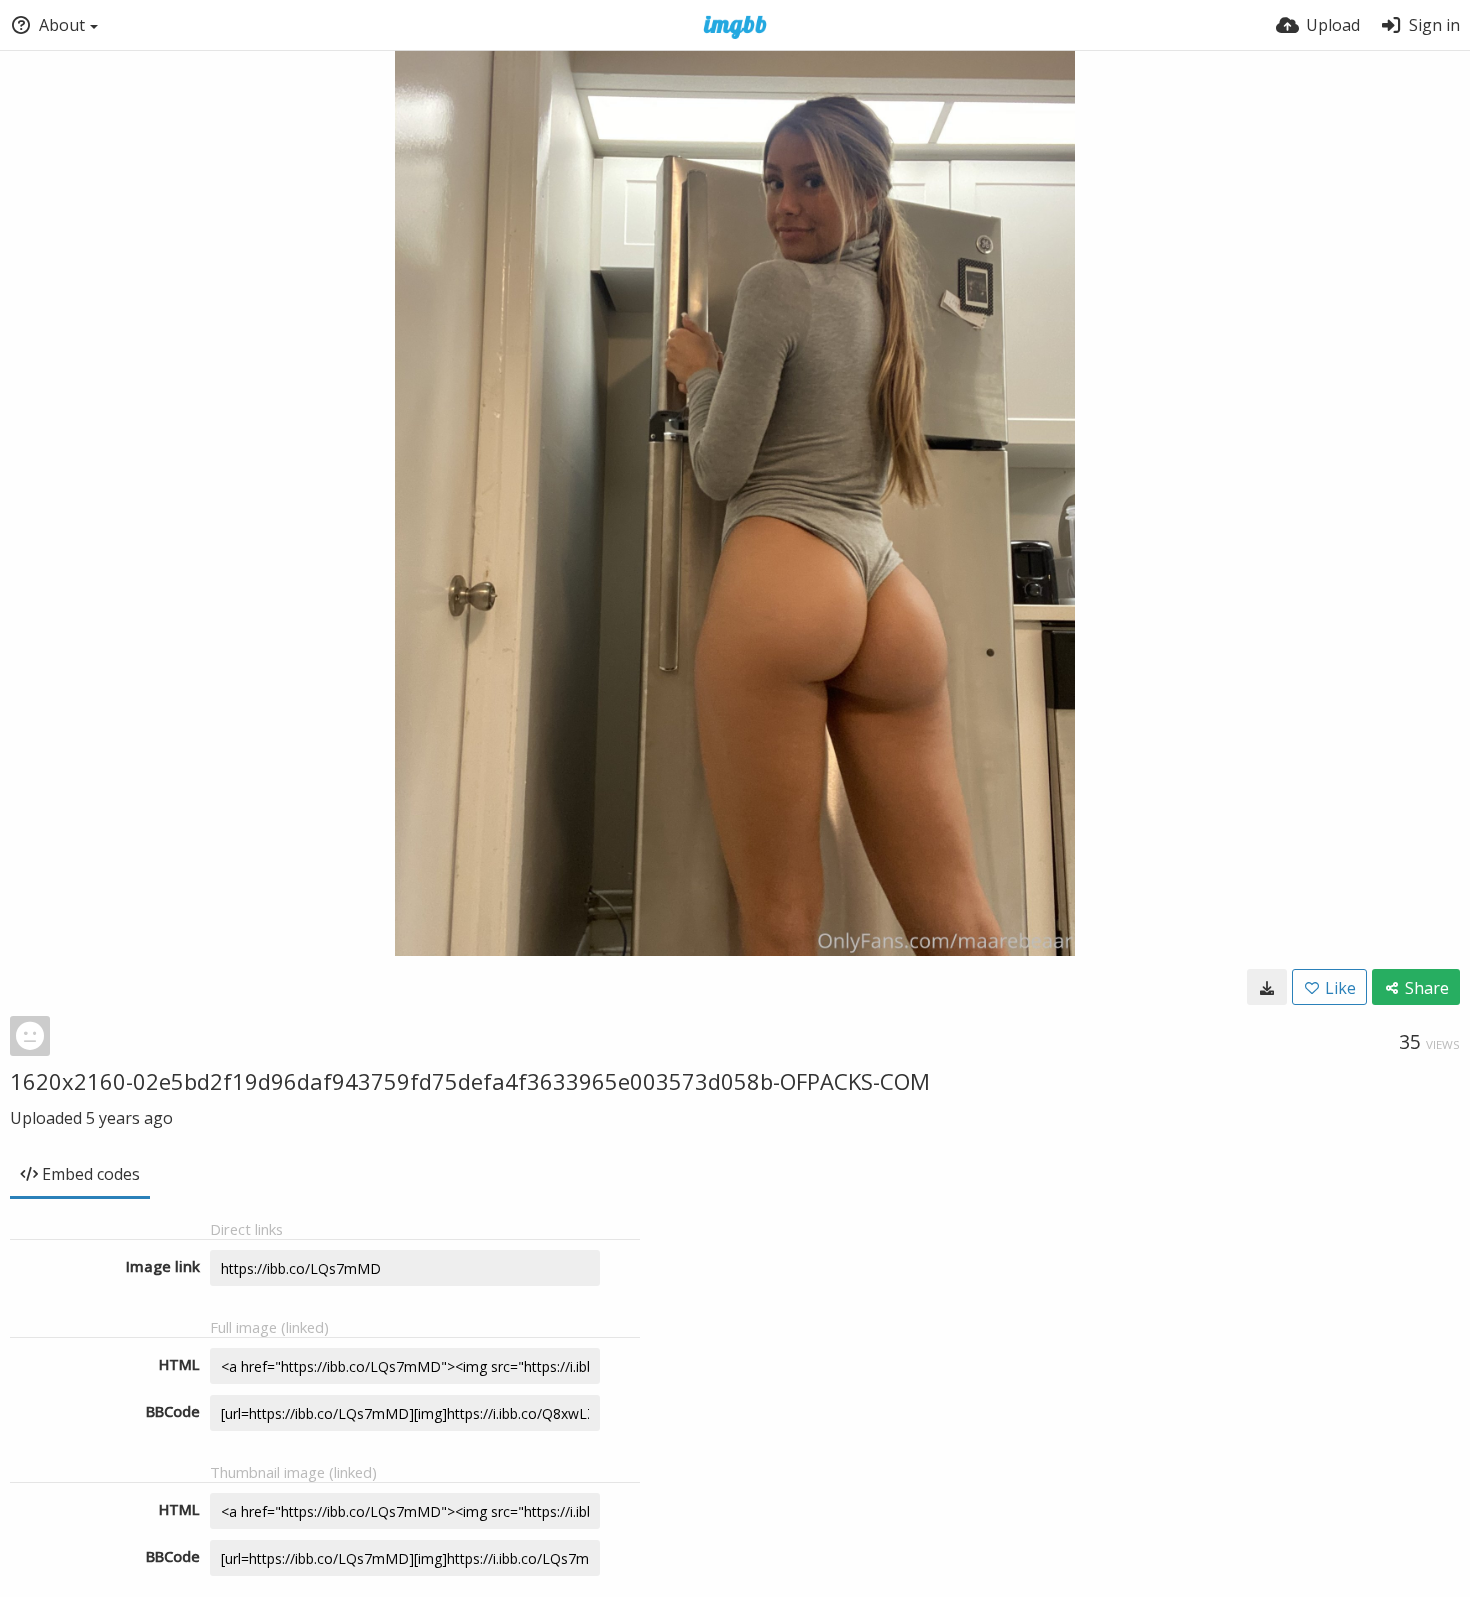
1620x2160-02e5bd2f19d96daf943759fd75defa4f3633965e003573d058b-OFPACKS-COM (470, 1081)
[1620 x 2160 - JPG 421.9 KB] (1267, 987)
